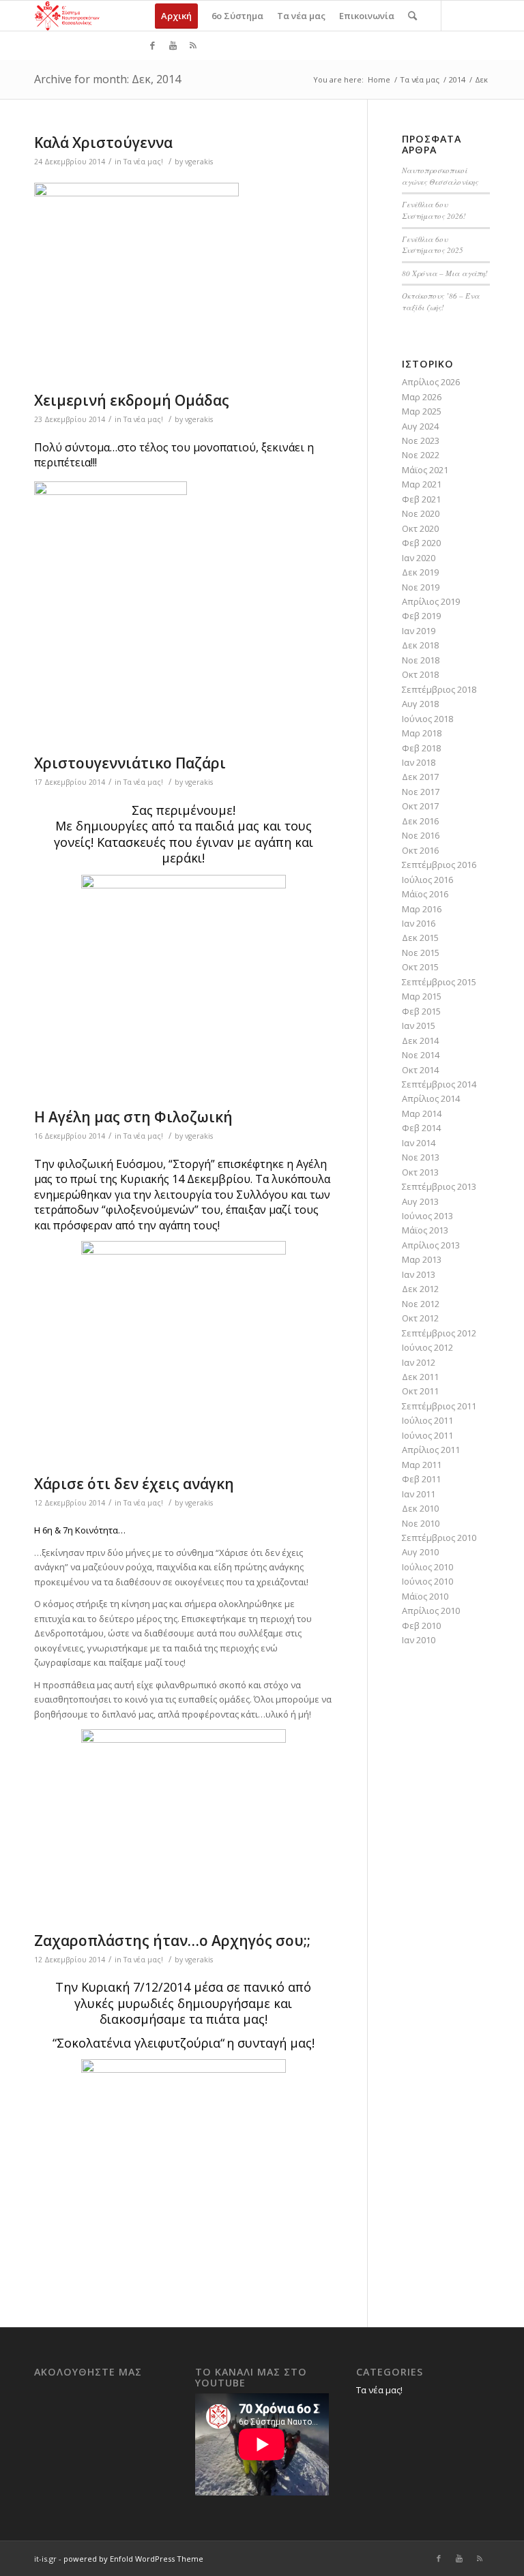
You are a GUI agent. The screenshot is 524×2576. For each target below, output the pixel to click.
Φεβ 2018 (421, 748)
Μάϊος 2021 (425, 470)
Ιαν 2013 (419, 1274)
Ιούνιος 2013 (427, 1216)
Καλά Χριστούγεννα (103, 143)
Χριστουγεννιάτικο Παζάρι (130, 763)
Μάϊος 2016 (425, 894)
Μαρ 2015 (422, 996)
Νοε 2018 (421, 660)
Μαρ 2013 (422, 1259)
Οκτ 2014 (420, 1070)
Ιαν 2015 (419, 1025)
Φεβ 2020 (421, 543)
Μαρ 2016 (422, 909)
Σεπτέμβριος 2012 (439, 1333)
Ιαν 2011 (419, 1494)
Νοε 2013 (421, 1157)
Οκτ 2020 (420, 528)
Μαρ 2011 (422, 1465)
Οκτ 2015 (420, 967)
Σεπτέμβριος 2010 (439, 1538)
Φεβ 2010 (421, 1626)
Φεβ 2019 (421, 616)
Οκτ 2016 (420, 850)
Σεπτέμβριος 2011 (439, 1406)
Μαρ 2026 (422, 397)
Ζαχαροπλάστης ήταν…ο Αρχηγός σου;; (172, 1941)
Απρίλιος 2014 (431, 1098)
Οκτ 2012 (420, 1318)
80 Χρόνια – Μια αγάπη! (445, 273)
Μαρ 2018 (422, 733)
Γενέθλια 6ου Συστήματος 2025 (433, 245)
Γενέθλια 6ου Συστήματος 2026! (434, 210)
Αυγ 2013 (420, 1201)
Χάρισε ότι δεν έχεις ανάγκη (134, 1484)
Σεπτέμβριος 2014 (439, 1084)
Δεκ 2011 (420, 1377)
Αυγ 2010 (420, 1552)
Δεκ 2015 (420, 938)
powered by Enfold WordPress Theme (133, 2559)
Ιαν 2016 (419, 923)
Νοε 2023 (421, 440)
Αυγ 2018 (420, 704)
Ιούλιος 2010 (427, 1567)
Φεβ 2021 (421, 499)
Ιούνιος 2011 (427, 1435)
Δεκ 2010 (420, 1508)
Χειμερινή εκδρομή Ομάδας (132, 400)
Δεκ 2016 (420, 821)
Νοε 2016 (421, 835)
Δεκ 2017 (420, 777)
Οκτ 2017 (420, 806)
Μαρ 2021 (422, 484)
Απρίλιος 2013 (431, 1245)
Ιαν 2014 (419, 1143)
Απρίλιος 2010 (431, 1611)
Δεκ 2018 (420, 645)
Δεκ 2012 (420, 1289)
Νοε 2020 (421, 513)
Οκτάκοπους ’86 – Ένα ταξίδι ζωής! (441, 301)
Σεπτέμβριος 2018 (439, 689)
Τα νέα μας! (143, 162)
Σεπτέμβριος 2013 (439, 1186)
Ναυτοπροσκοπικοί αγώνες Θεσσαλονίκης (440, 176)
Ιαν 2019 (419, 631)
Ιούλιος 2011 (427, 1420)
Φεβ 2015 (421, 1011)
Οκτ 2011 (420, 1391)
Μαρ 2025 (422, 411)
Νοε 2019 (421, 587)
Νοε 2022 (421, 455)
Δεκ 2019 (420, 572)
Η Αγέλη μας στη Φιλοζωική (133, 1117)
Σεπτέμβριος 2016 (439, 865)
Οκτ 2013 (420, 1172)
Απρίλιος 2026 (431, 382)
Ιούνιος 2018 (427, 719)
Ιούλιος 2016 (427, 880)
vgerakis (199, 162)
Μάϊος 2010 (425, 1596)
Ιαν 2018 (419, 762)
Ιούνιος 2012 (427, 1347)
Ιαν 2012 (419, 1362)
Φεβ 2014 (421, 1128)
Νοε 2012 (421, 1304)
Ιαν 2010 (419, 1640)
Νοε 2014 (421, 1055)
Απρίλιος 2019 (431, 601)
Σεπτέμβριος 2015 (439, 982)
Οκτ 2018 (420, 674)
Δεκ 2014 (420, 1040)
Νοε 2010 (421, 1523)
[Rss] (193, 45)
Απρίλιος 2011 (431, 1450)
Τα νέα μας (420, 79)
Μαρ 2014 (422, 1113)
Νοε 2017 (421, 792)
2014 (457, 79)
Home (379, 79)
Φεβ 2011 (421, 1479)
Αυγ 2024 (420, 426)
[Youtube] (173, 45)
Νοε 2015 (421, 953)
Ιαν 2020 (419, 558)
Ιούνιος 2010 (427, 1581)
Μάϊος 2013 (425, 1230)
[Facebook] (152, 45)
